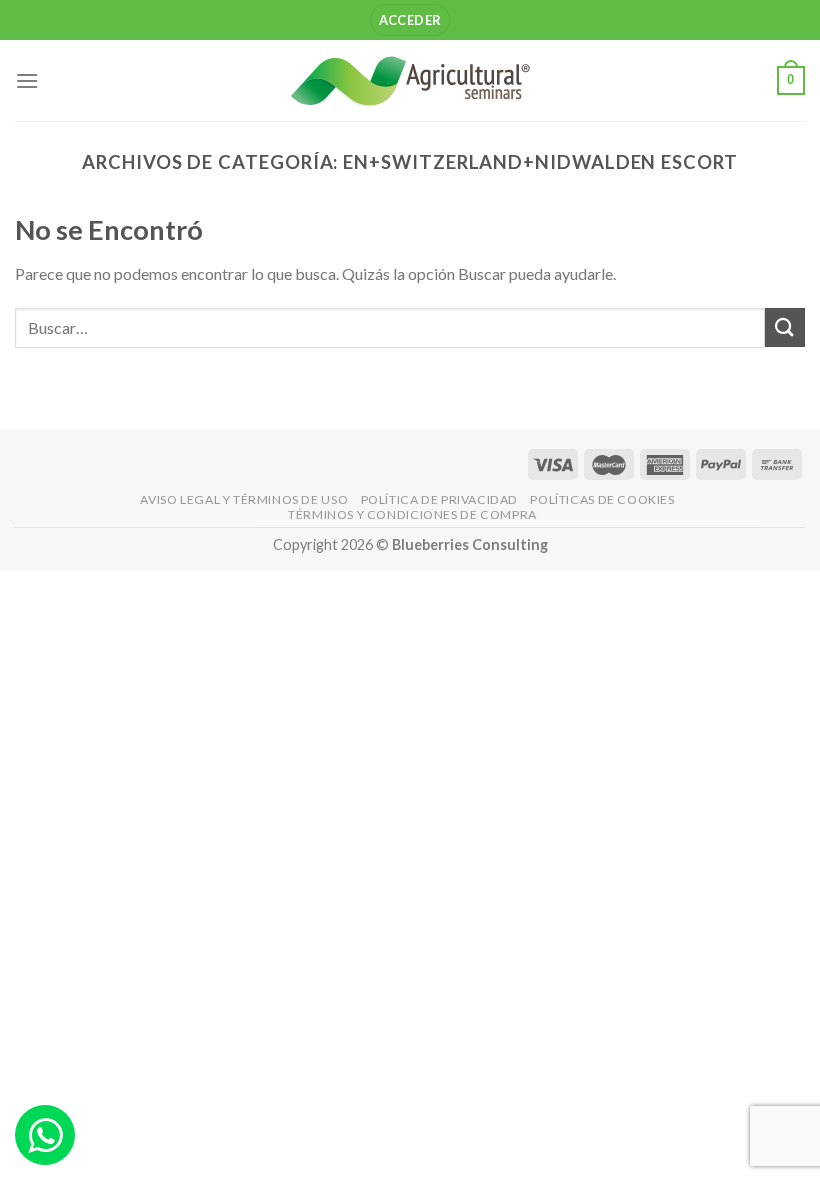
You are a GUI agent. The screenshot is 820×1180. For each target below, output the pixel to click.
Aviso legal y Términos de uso (244, 499)
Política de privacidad (439, 499)
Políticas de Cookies (602, 499)
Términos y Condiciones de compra (412, 514)
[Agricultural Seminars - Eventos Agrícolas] (410, 80)
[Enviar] (785, 327)
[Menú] (27, 80)
